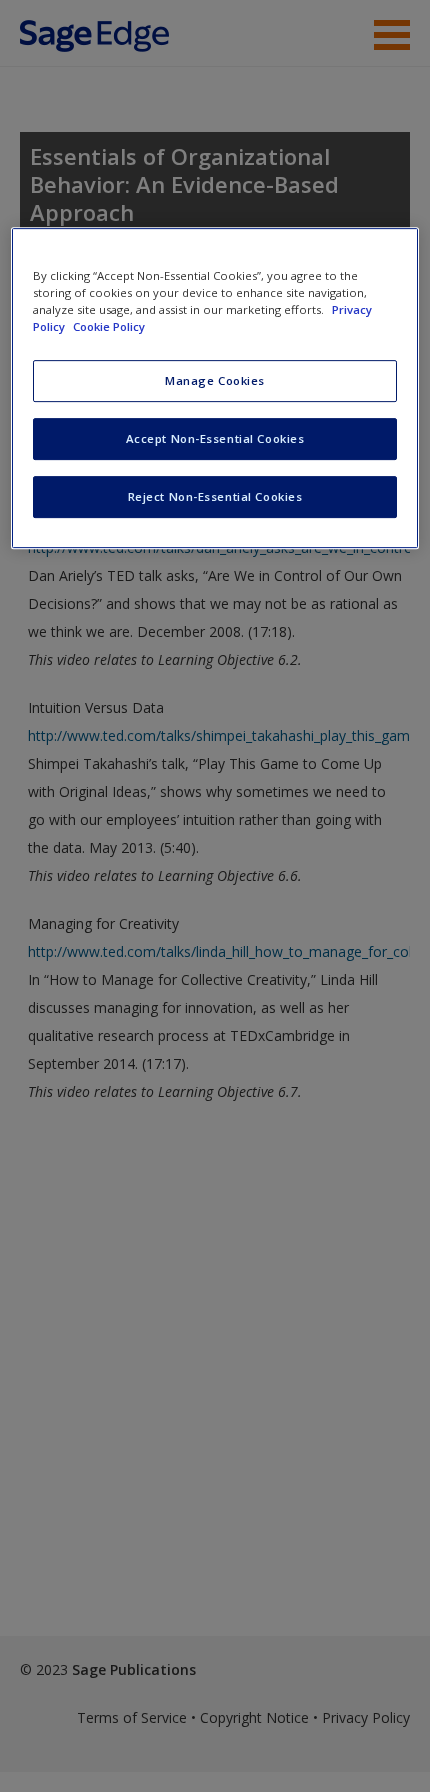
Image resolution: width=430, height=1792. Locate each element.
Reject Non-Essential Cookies (215, 496)
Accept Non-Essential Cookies (215, 438)
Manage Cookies (215, 380)
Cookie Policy (109, 326)
